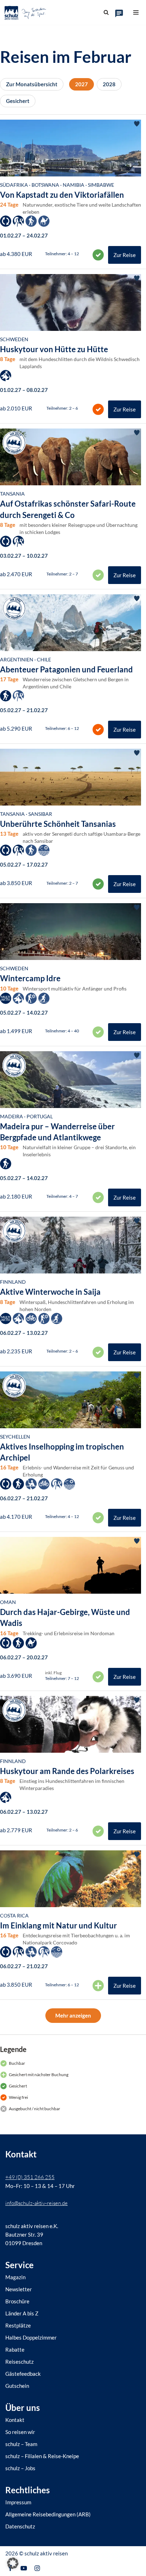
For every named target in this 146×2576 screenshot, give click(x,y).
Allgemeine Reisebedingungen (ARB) (48, 2514)
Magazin (15, 2277)
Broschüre (17, 2301)
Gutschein (17, 2386)
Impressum (18, 2502)
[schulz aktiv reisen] (26, 12)
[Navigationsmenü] (136, 12)
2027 (82, 84)
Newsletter (19, 2289)
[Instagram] (37, 2568)
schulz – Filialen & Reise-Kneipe (42, 2456)
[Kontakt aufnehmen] (119, 13)
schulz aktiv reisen (46, 2553)
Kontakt (15, 2420)
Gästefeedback (23, 2374)
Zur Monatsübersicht (32, 84)
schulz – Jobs (20, 2468)
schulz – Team (21, 2444)
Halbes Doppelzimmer (31, 2337)
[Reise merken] (137, 124)
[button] (13, 2563)
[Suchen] (106, 12)
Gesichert (18, 101)
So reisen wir (20, 2432)
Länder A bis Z (22, 2313)
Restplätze (18, 2325)
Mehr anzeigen (73, 2015)
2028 (109, 84)
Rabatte (15, 2349)
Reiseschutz (19, 2362)
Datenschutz (20, 2526)
